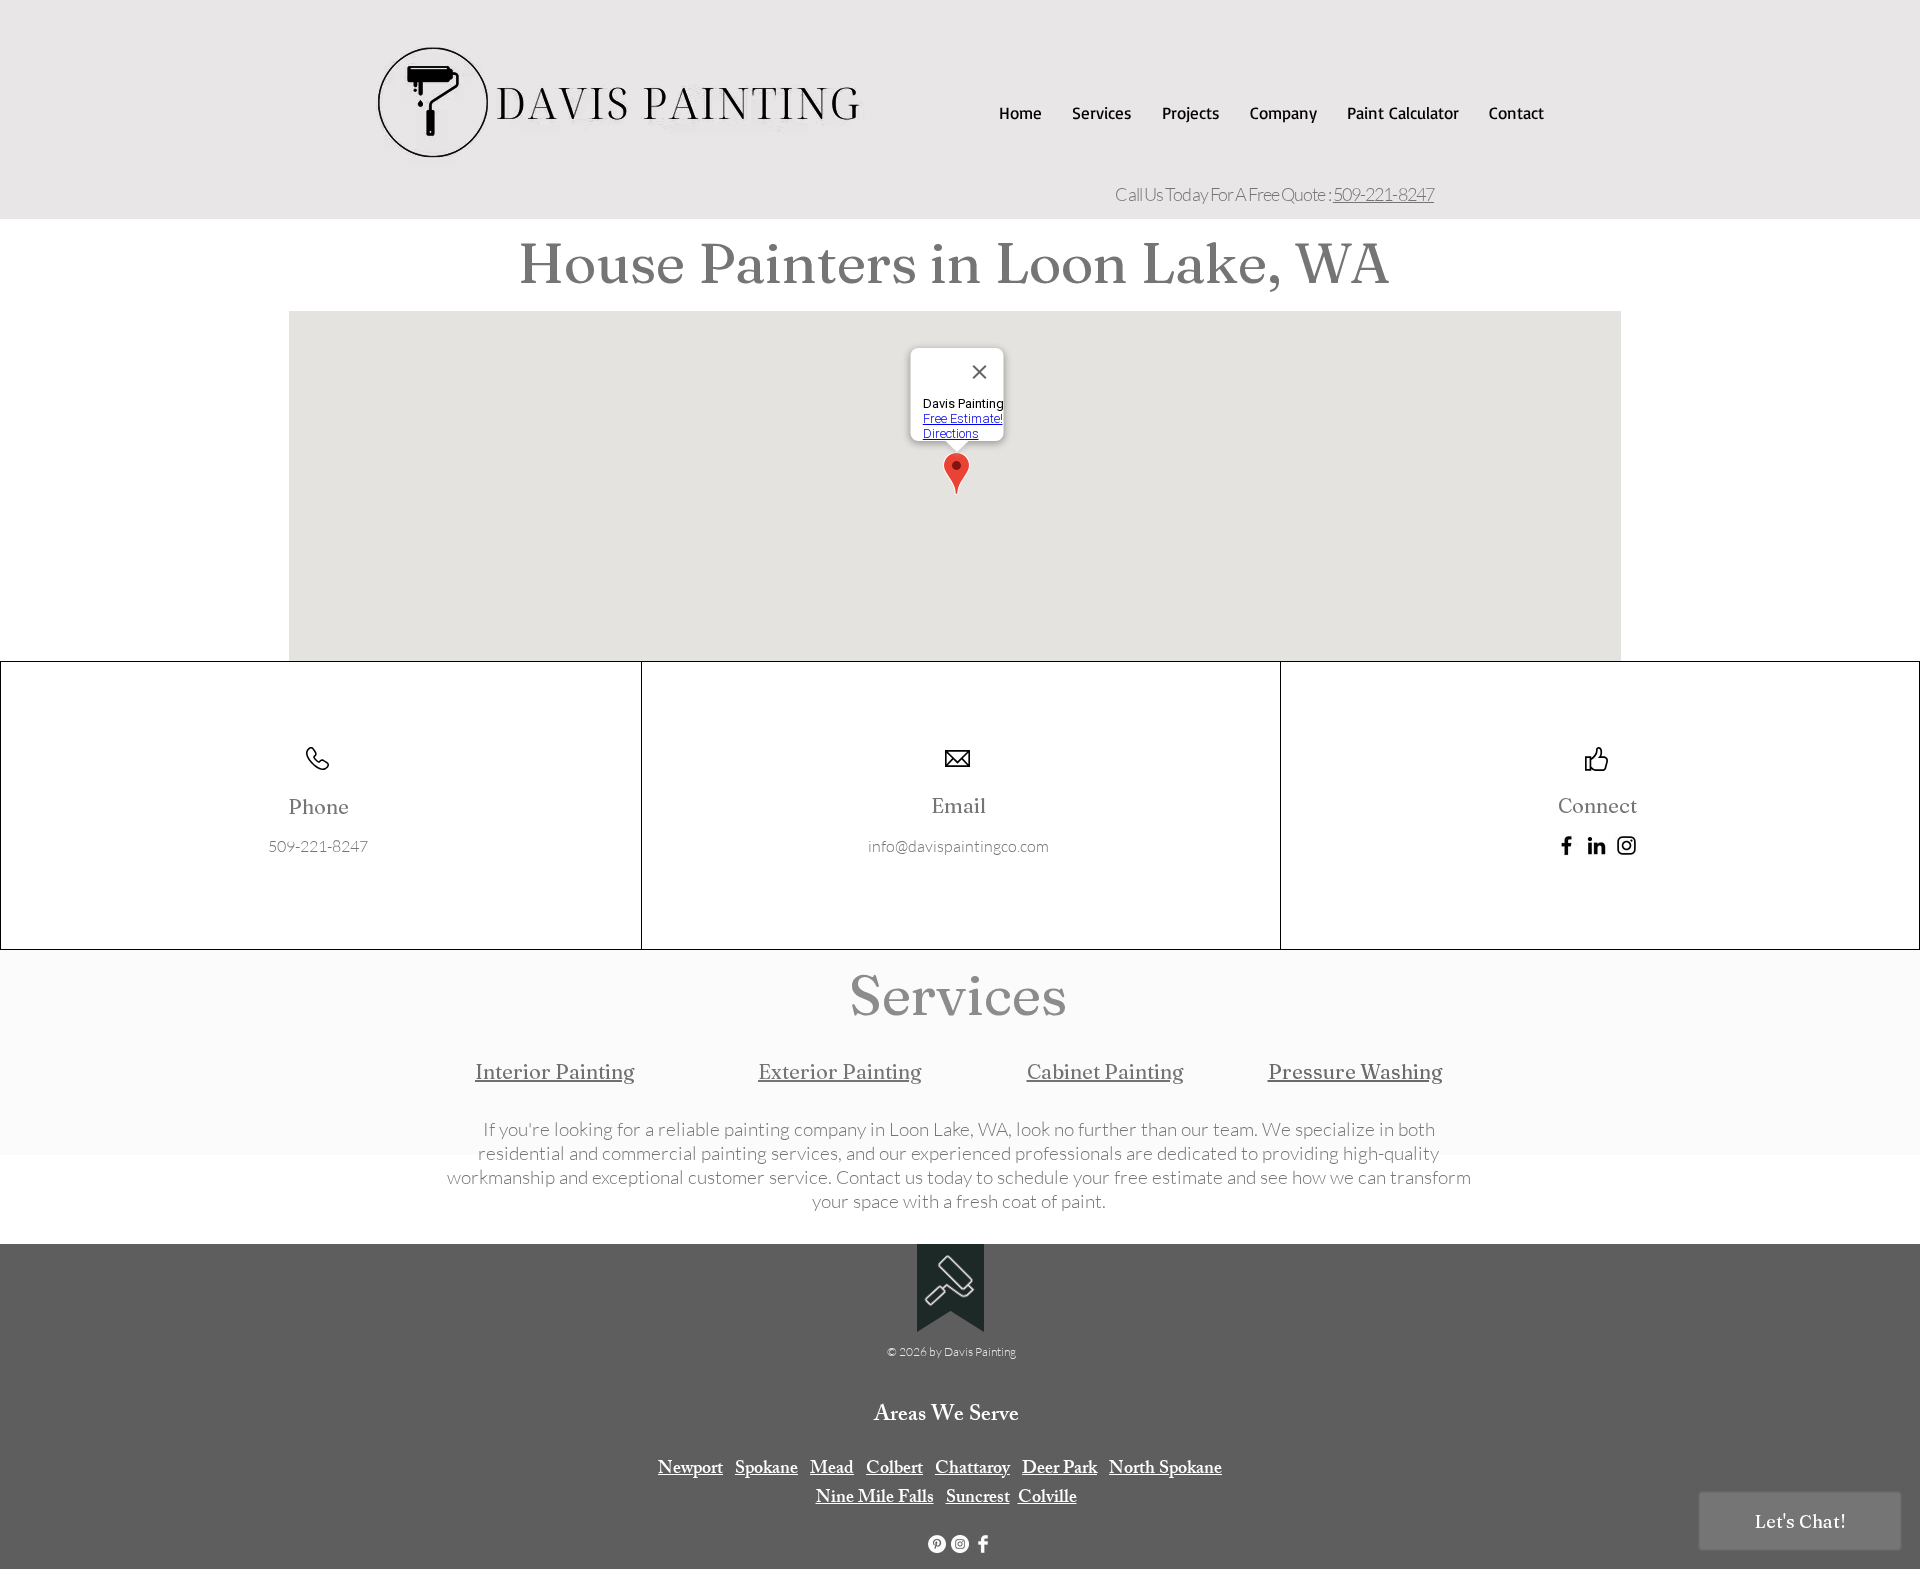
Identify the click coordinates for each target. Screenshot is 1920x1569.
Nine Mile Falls (875, 1499)
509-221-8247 (1383, 194)
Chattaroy (972, 1470)
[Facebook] (1566, 845)
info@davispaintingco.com (958, 846)
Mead (832, 1470)
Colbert (894, 1470)
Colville (1047, 1499)
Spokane (766, 1470)
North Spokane (1165, 1470)
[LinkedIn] (1596, 845)
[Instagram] (1626, 845)
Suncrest (978, 1499)
